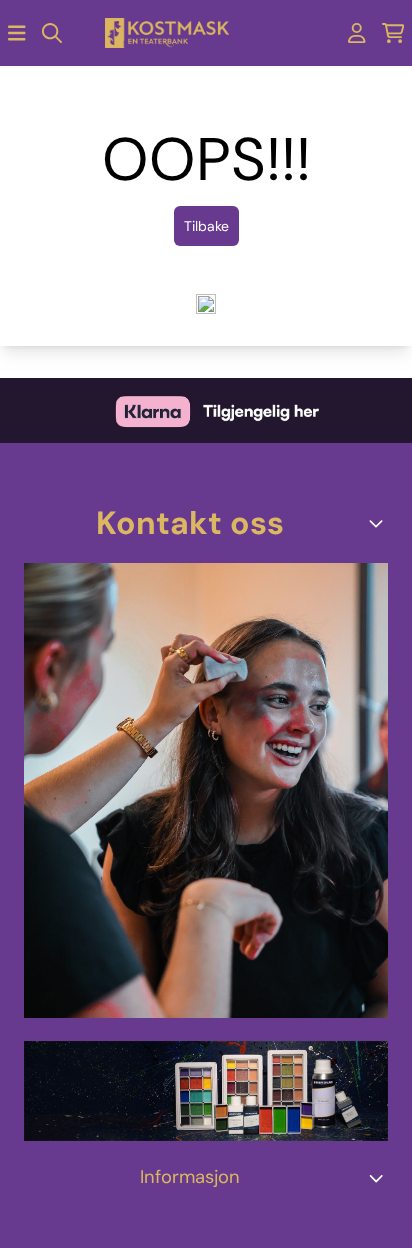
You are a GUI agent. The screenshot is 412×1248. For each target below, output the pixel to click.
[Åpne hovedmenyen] (17, 33)
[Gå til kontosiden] (357, 33)
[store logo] (167, 33)
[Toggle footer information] (380, 523)
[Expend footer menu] (380, 1178)
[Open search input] (52, 33)
